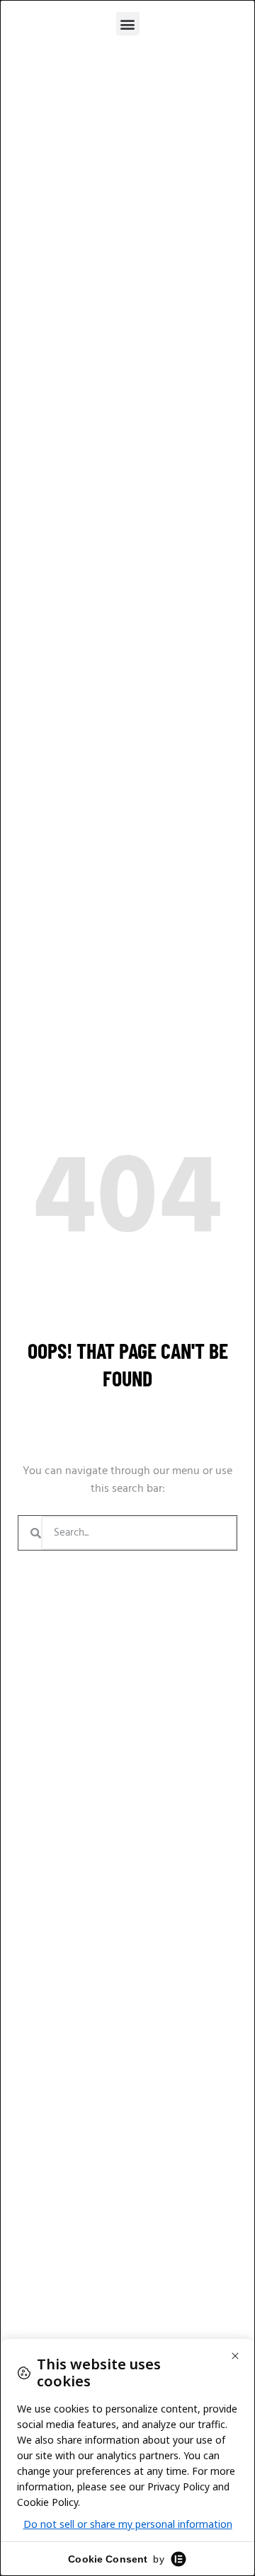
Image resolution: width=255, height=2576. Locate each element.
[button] (128, 24)
